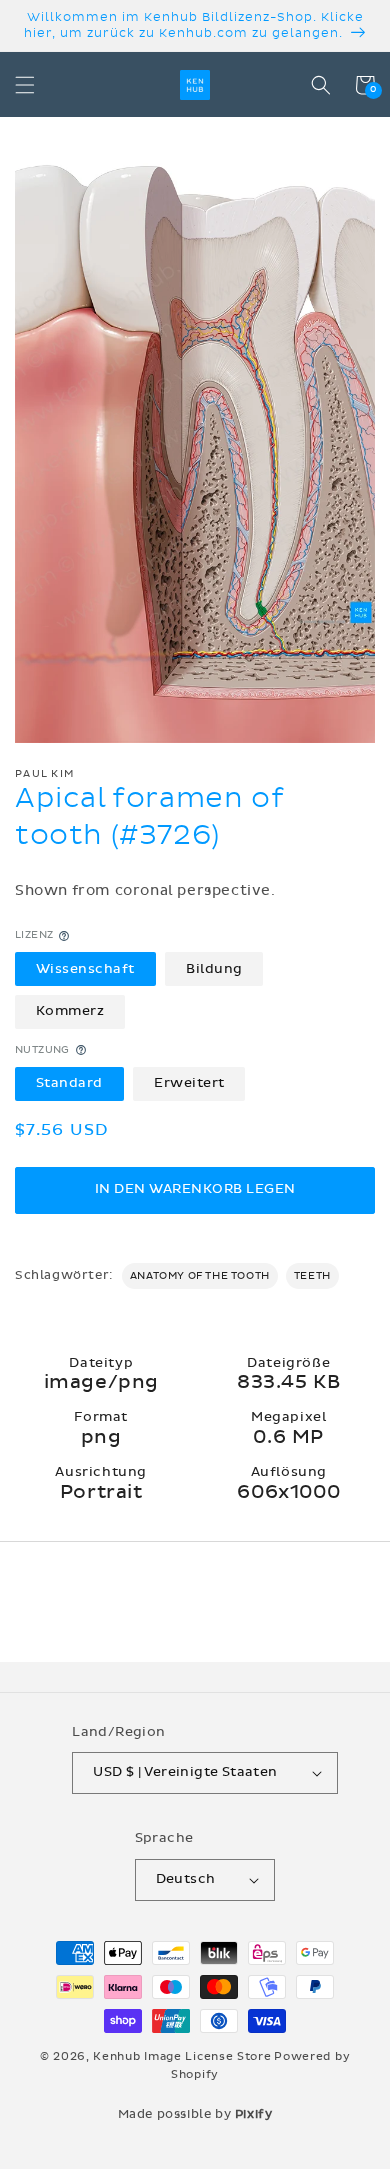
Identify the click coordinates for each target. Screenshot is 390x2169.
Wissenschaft (85, 969)
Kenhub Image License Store (182, 2056)
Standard (69, 1083)
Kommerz (70, 1011)
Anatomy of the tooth (200, 1276)
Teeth (312, 1276)
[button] (25, 85)
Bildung (214, 969)
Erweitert (189, 1083)
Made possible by (195, 2114)
